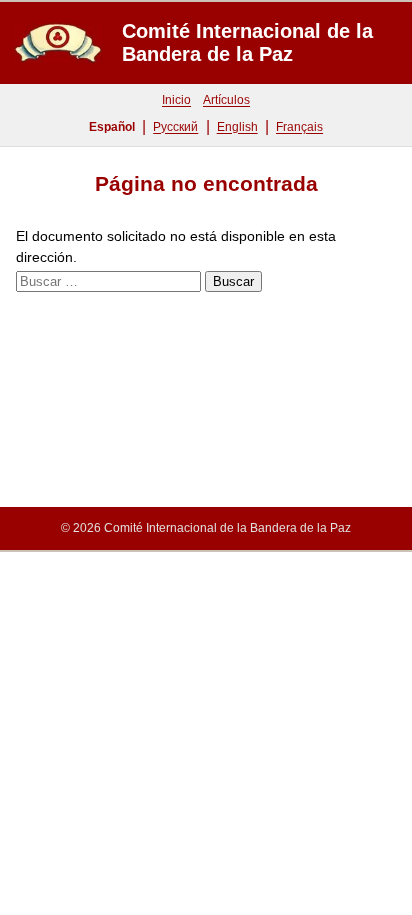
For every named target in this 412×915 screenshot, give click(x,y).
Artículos (226, 100)
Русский (175, 127)
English (237, 127)
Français (299, 127)
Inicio (176, 100)
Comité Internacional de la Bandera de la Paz (247, 42)
